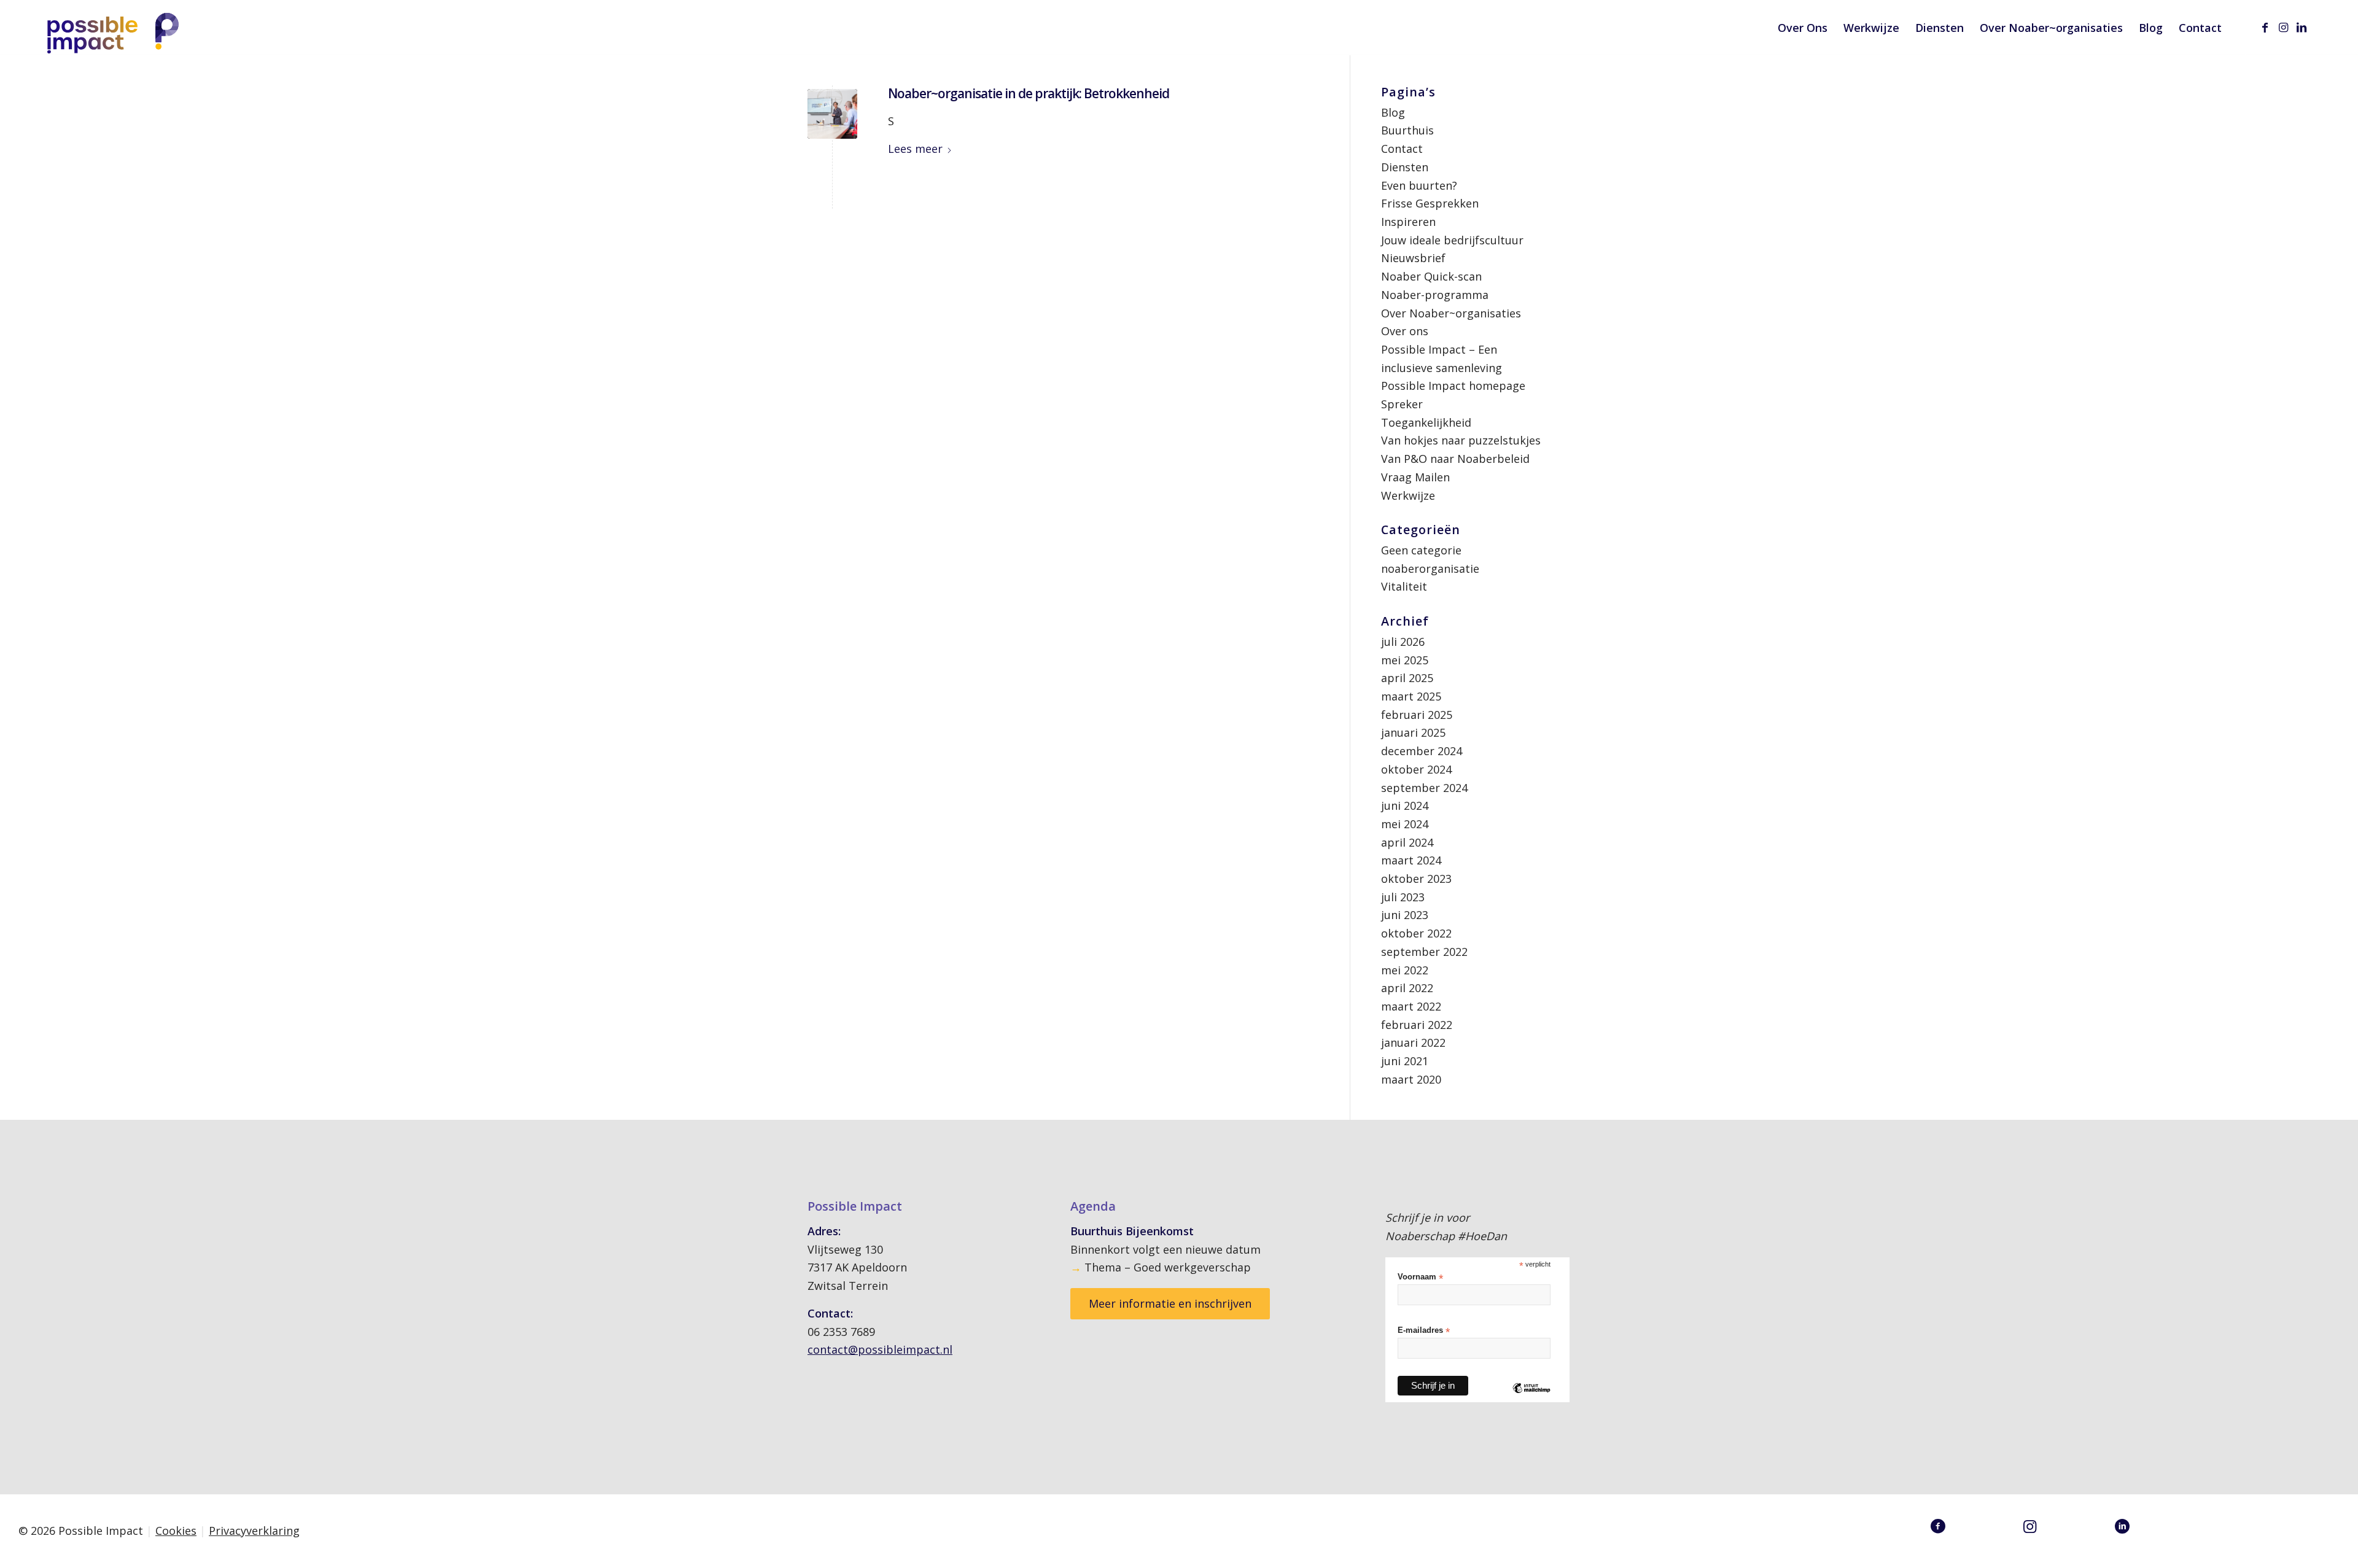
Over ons (1405, 331)
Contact (1402, 149)
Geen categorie (1421, 550)
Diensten (1405, 167)
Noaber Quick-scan (1431, 276)
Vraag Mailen (1415, 477)
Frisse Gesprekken (1430, 203)
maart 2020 (1411, 1079)
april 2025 (1407, 678)
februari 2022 (1417, 1025)
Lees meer (915, 149)
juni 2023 (1405, 915)
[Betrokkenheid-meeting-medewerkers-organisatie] (832, 114)
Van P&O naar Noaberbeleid (1455, 459)
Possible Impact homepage (1453, 386)
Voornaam (1420, 1277)
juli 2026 (1403, 642)
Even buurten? (1419, 185)
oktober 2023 (1416, 879)
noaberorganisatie (1430, 569)
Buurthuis (1407, 130)
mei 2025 (1405, 660)
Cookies (176, 1531)
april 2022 (1407, 988)
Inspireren (1408, 222)
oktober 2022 (1416, 933)
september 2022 (1424, 952)
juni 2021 (1405, 1061)
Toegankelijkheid (1426, 422)
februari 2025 (1417, 715)
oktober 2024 (1416, 769)
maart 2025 (1411, 696)
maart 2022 (1411, 1006)
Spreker (1402, 404)
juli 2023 (1403, 897)
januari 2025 (1413, 732)
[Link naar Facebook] (2265, 27)
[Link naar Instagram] (2283, 27)
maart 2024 (1411, 860)
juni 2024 (1405, 805)
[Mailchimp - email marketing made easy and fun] (1531, 1397)
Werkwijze (1408, 495)
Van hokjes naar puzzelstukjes (1461, 440)
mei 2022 (1405, 970)
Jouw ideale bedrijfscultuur (1452, 240)
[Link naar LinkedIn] (2302, 27)
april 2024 (1407, 842)
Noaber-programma (1435, 295)
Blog (1393, 112)
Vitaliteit (1404, 586)
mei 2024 (1405, 824)
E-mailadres (1424, 1331)
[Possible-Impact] (115, 30)
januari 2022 (1413, 1042)
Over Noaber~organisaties (1451, 313)
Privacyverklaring (254, 1531)
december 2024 (1422, 751)
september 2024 (1424, 788)
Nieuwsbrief (1413, 258)
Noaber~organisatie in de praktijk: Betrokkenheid (1029, 93)
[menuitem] (1803, 28)
